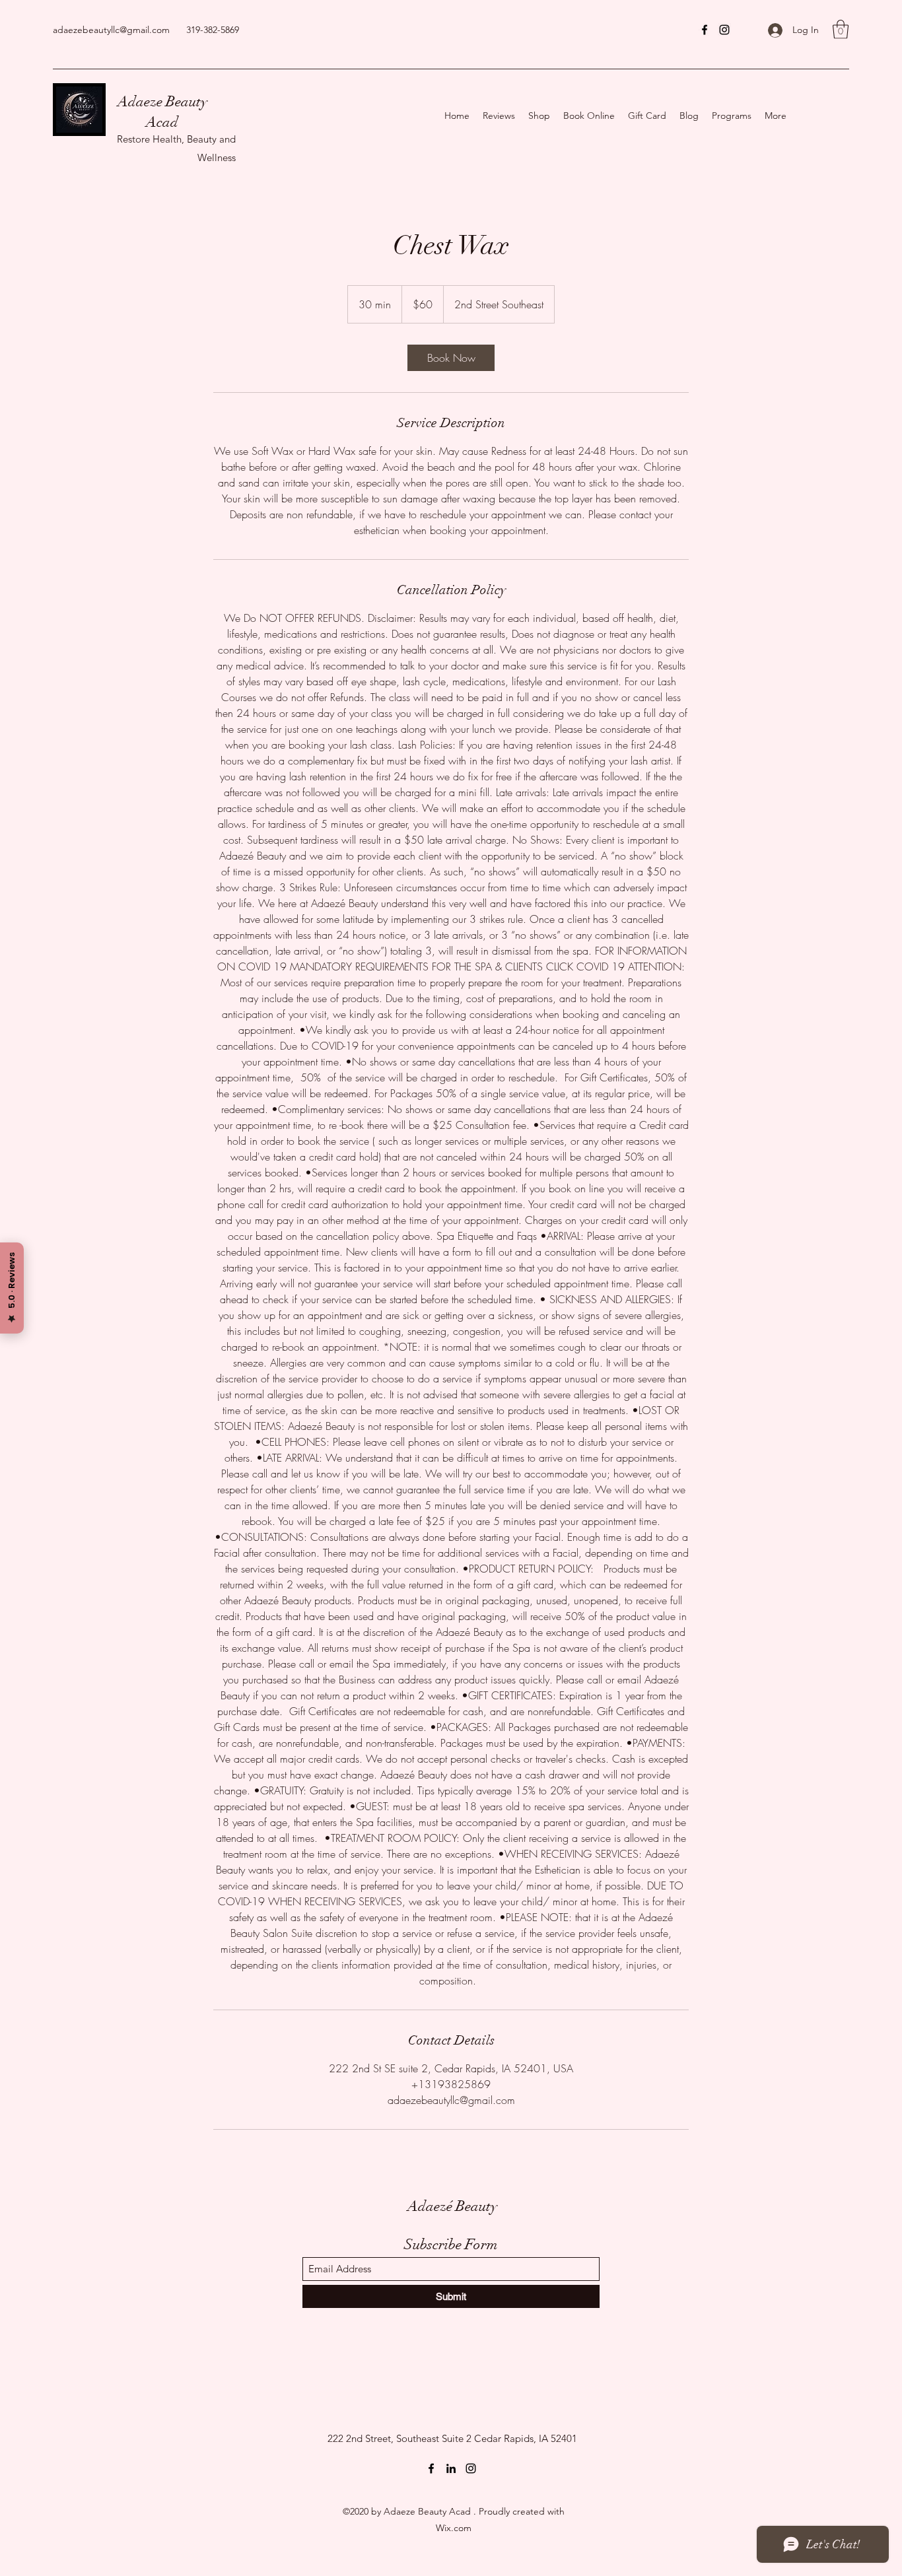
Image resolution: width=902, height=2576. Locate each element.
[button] (841, 29)
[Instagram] (724, 30)
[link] (451, 358)
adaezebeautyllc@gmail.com (111, 30)
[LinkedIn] (451, 2468)
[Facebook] (705, 30)
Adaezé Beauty (452, 2206)
